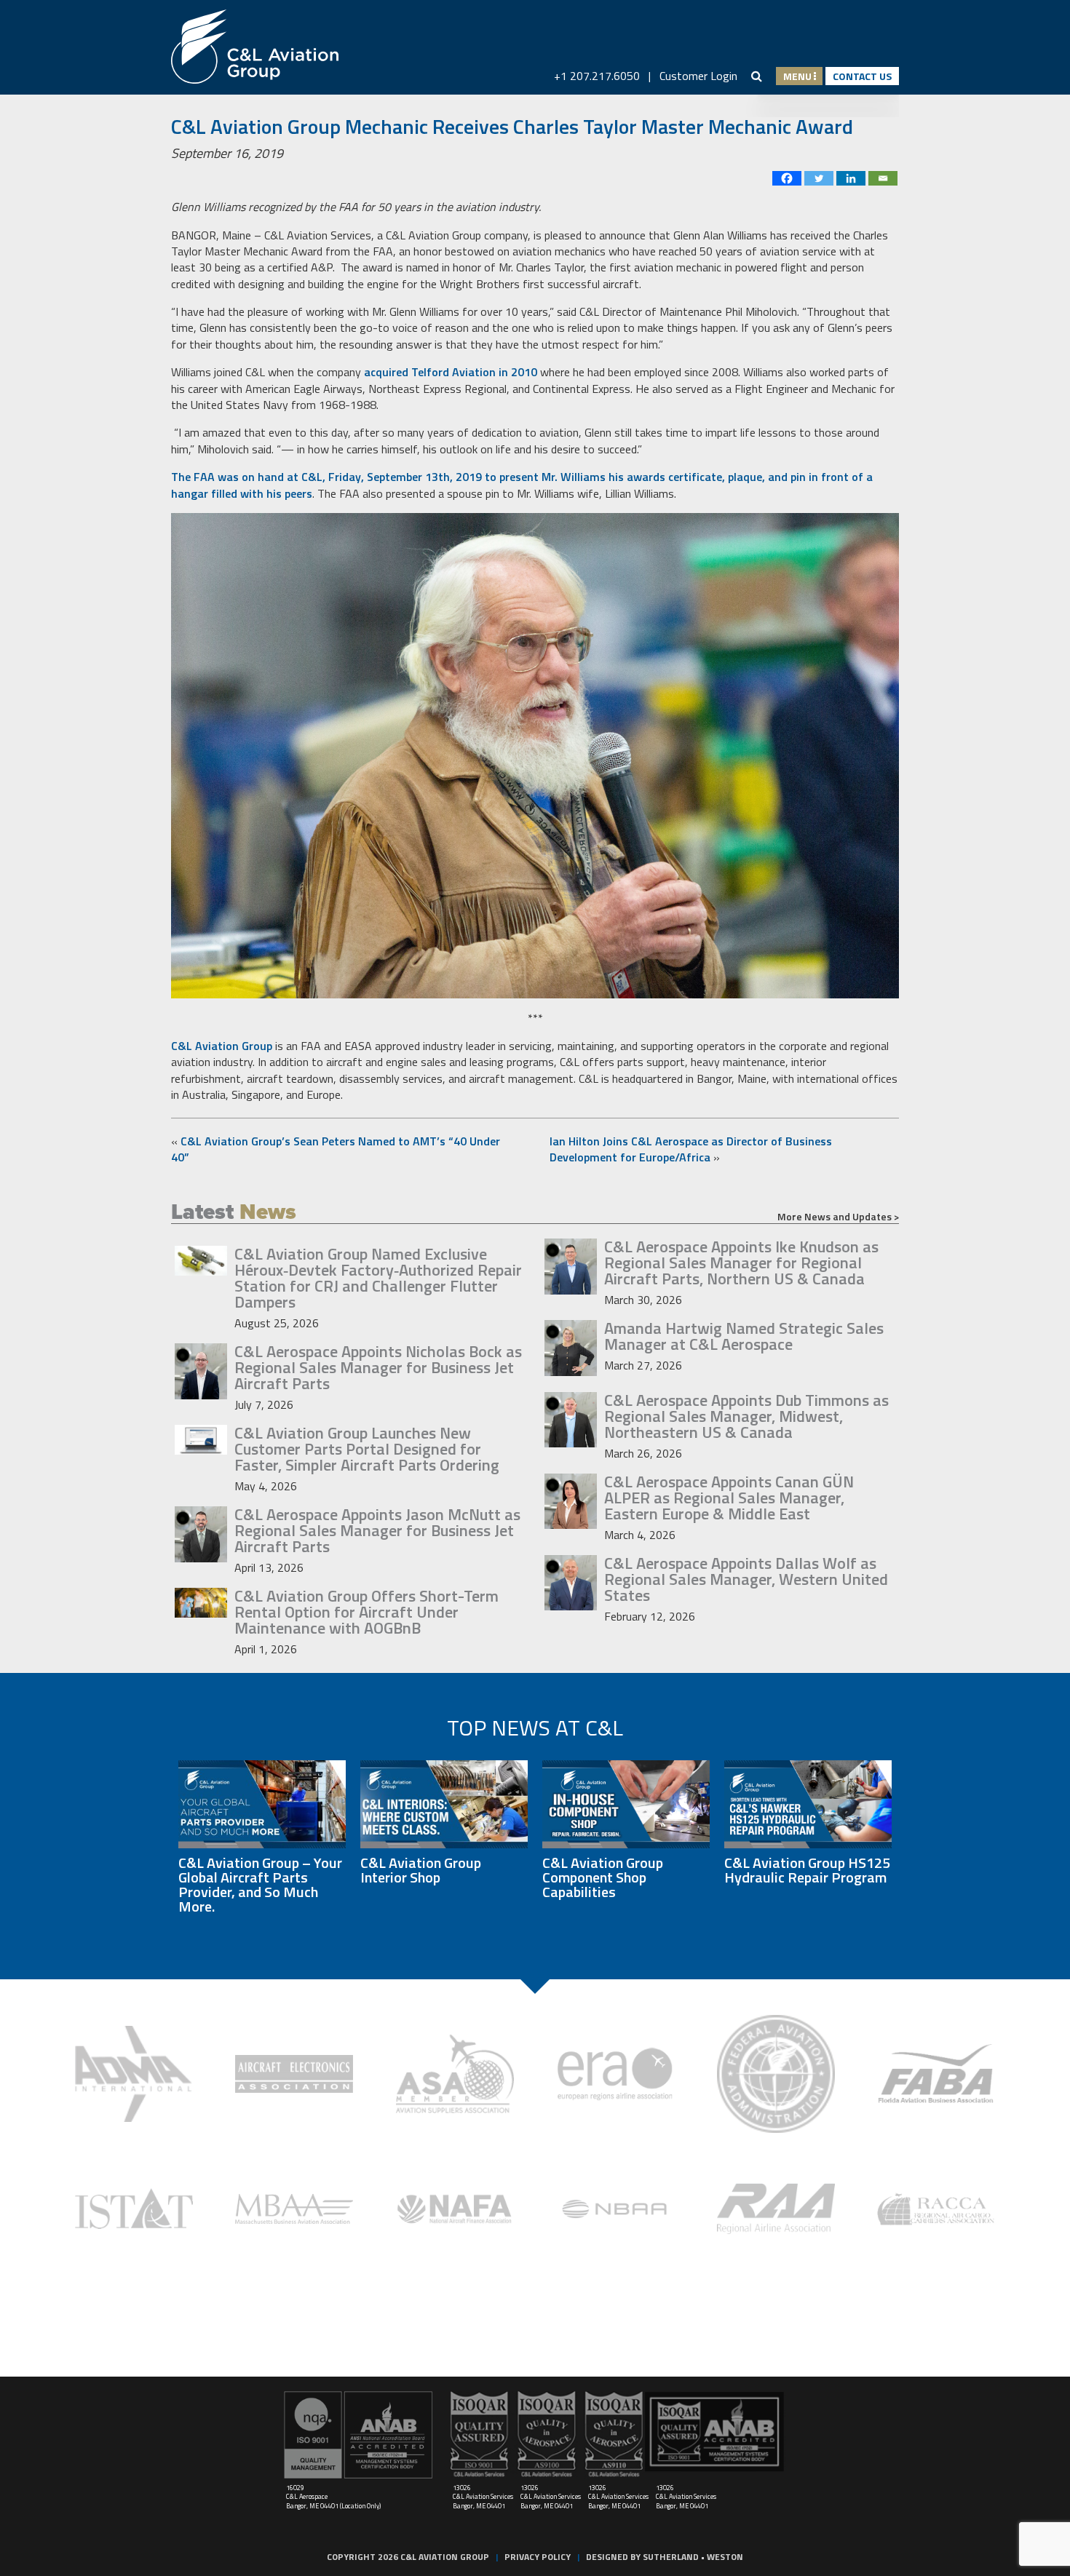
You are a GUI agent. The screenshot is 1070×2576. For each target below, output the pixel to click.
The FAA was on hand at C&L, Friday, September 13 (305, 477)
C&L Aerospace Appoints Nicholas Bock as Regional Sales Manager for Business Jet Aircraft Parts (378, 1367)
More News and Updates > (838, 1217)
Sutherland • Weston (693, 2557)
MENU (798, 76)
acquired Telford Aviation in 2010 (451, 372)
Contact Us (862, 76)
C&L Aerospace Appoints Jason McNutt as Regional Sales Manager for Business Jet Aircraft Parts (377, 1530)
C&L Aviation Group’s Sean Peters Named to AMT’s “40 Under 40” (336, 1149)
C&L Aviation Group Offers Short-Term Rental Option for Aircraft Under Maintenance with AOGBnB (366, 1612)
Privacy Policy (538, 2557)
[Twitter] (819, 178)
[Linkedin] (851, 178)
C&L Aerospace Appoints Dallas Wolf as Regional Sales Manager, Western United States (746, 1579)
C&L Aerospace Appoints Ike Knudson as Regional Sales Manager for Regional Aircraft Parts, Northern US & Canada (741, 1263)
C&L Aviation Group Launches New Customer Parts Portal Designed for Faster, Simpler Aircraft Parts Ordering (367, 1449)
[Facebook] (787, 178)
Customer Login (698, 76)
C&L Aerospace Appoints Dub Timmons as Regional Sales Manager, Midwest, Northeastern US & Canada (746, 1416)
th (444, 477)
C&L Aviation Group (222, 1046)
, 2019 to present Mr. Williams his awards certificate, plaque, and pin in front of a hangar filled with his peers (522, 485)
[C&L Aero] (255, 47)
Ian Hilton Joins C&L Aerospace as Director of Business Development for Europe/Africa (691, 1149)
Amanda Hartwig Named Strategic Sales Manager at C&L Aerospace (744, 1336)
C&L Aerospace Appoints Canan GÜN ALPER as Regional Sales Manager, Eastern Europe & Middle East (729, 1498)
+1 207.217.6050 (597, 76)
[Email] (883, 178)
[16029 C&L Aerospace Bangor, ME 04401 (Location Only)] (358, 2435)
